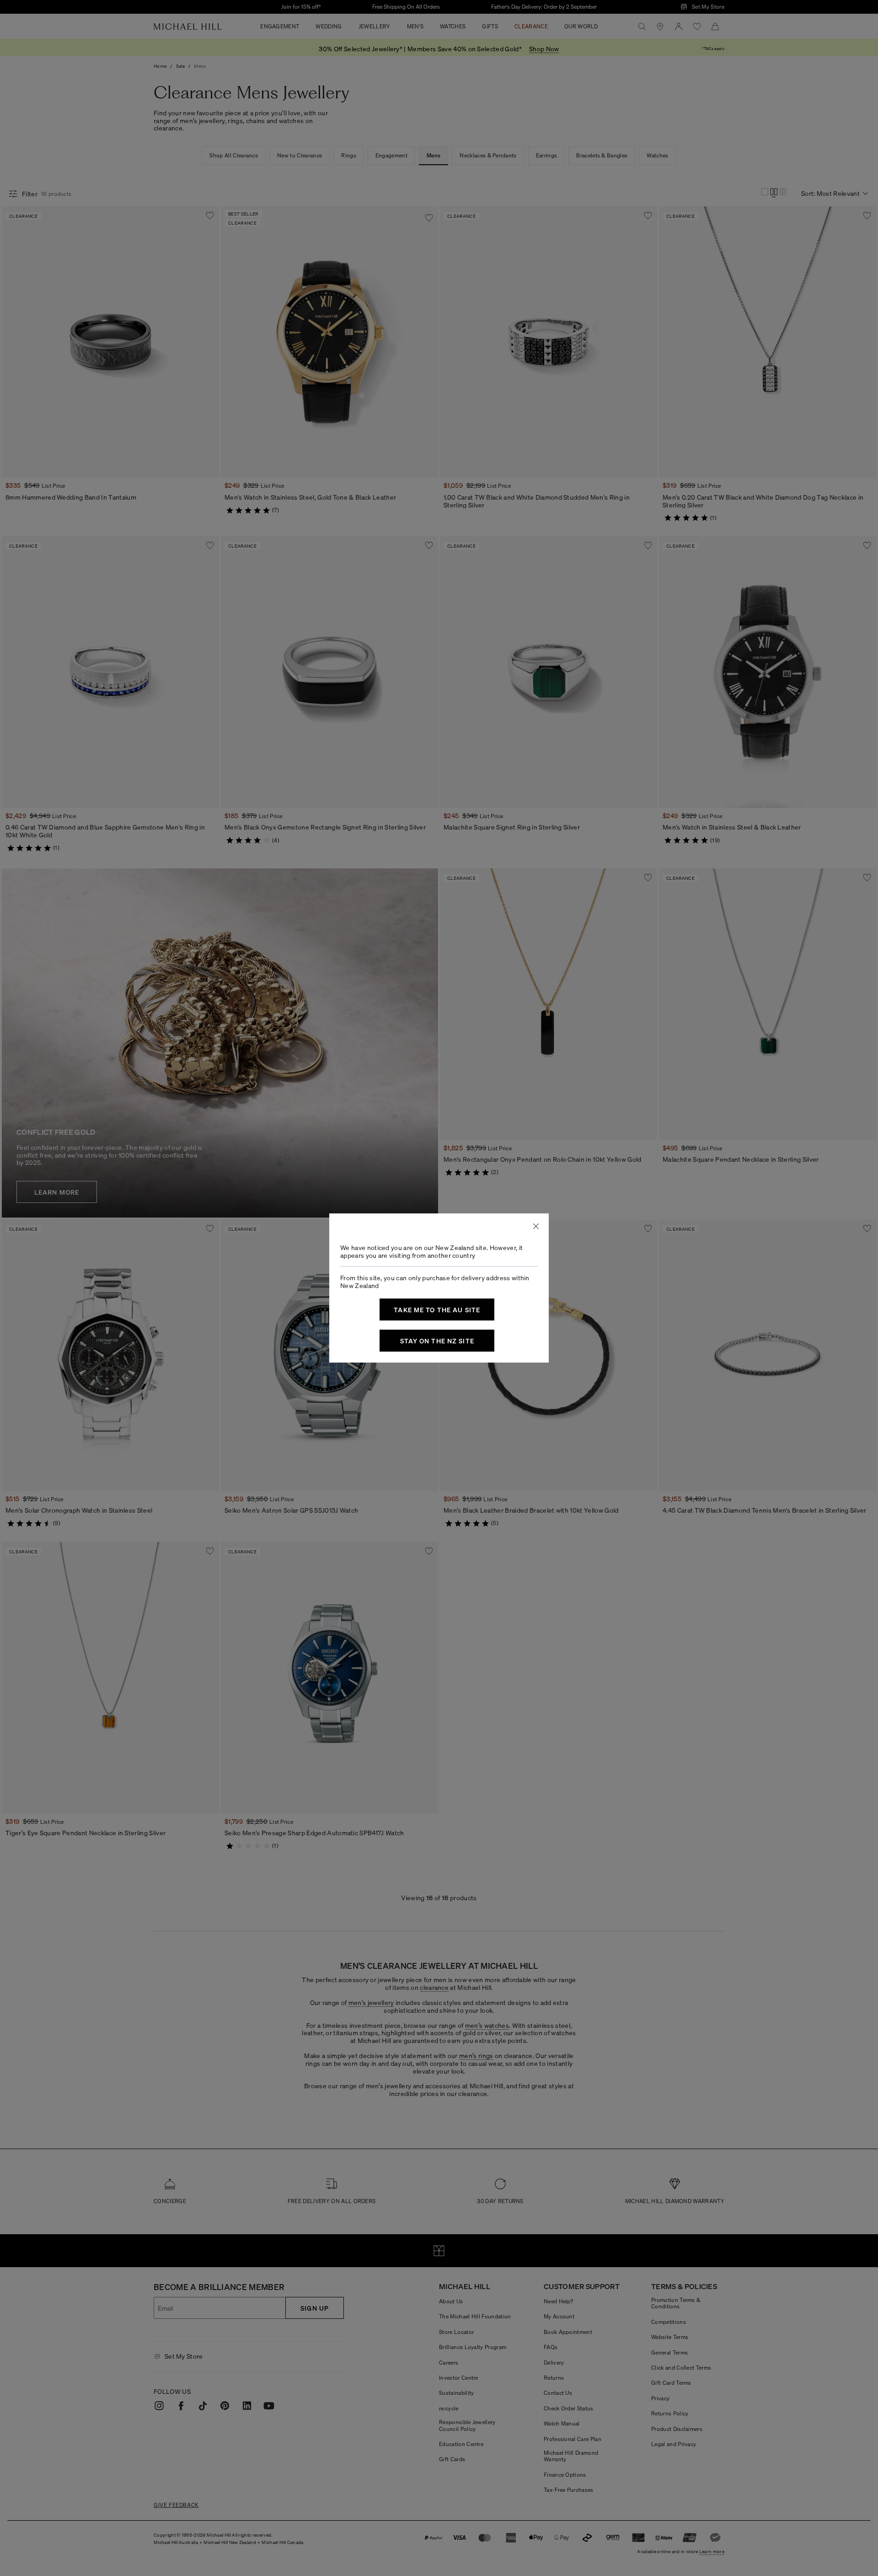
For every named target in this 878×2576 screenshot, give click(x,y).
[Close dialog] (536, 1226)
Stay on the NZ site (437, 1341)
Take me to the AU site (437, 1310)
